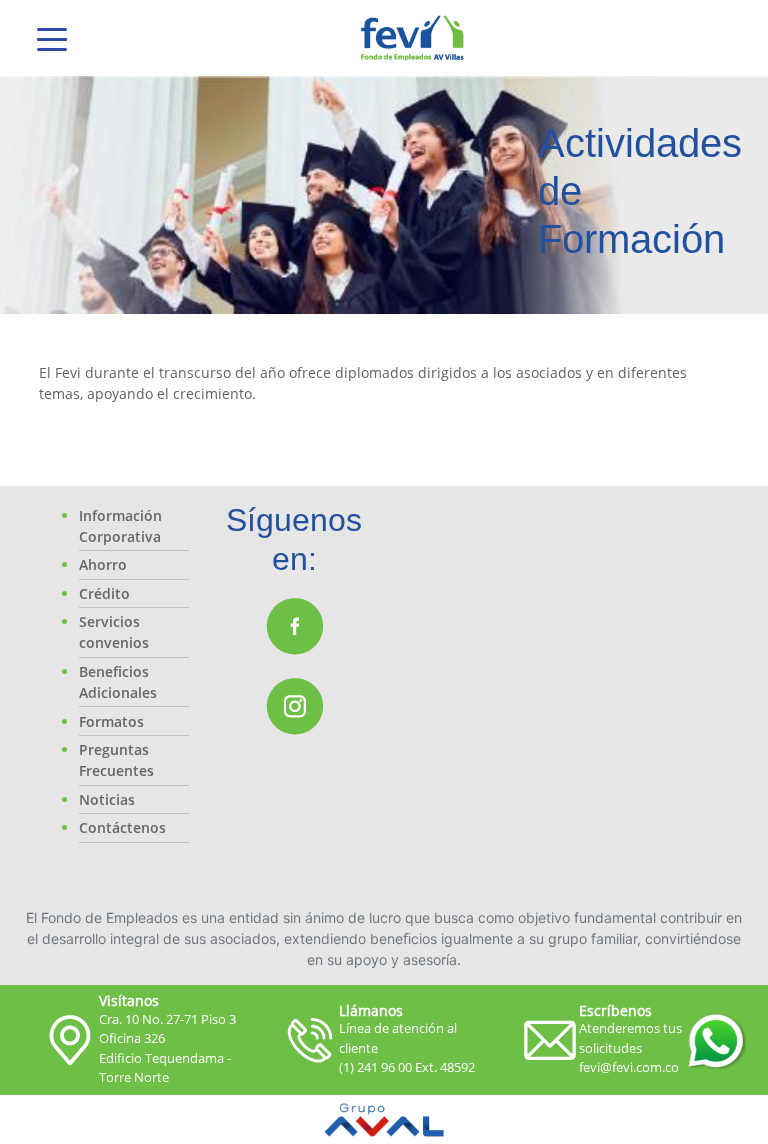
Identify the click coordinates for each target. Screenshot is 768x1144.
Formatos (111, 721)
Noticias (107, 799)
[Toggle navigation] (52, 38)
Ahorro (103, 564)
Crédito (104, 593)
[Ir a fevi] (412, 38)
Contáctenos (122, 827)
